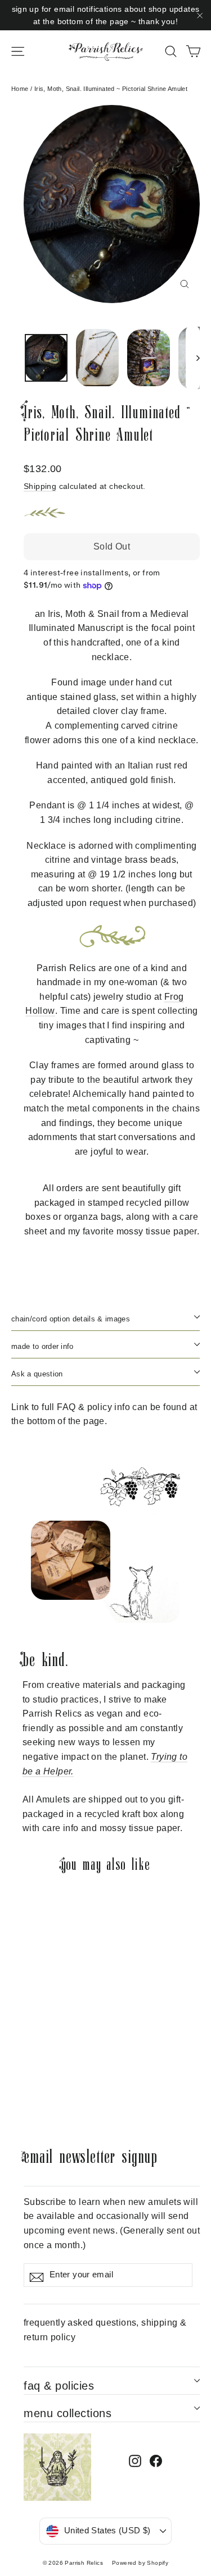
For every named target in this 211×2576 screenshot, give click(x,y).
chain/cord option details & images (71, 1319)
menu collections (68, 2413)
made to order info (42, 1346)
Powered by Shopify (140, 2563)
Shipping (40, 486)
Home (20, 89)
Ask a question (37, 1374)
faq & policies (59, 2386)
